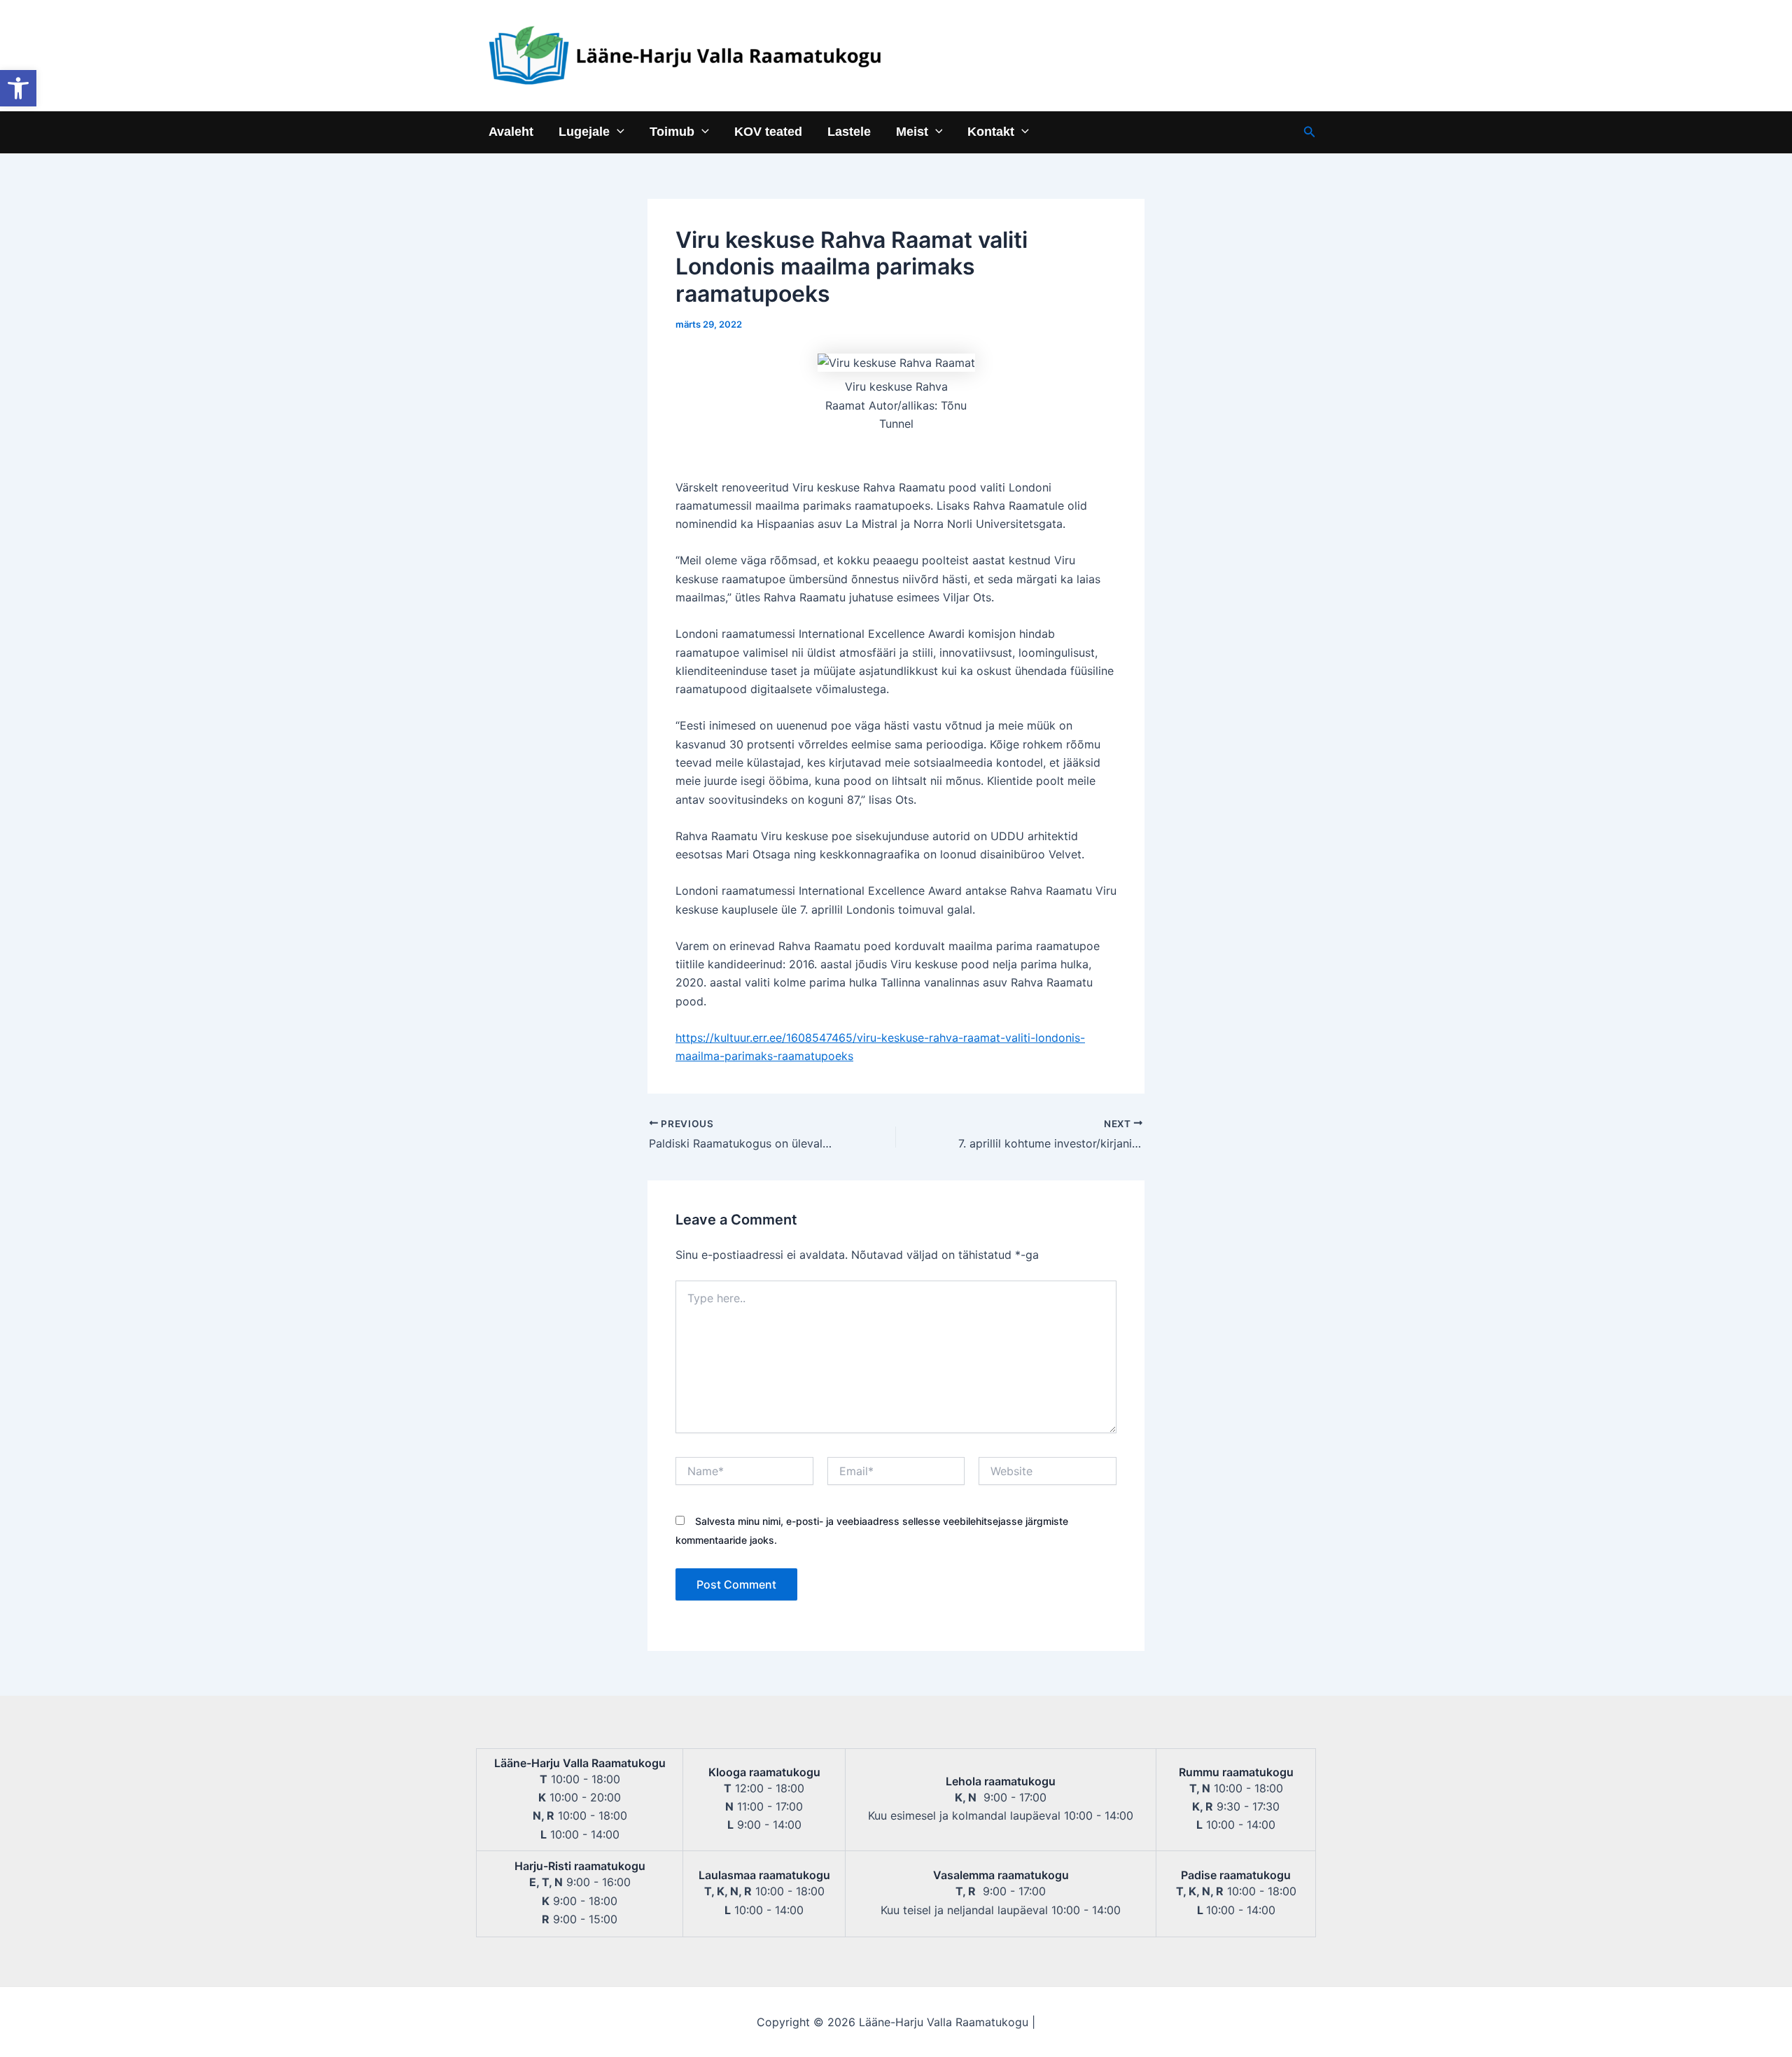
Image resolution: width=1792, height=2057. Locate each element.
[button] (18, 88)
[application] (617, 131)
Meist (912, 131)
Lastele (849, 131)
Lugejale (584, 131)
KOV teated (768, 131)
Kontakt (991, 131)
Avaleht (511, 131)
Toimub (672, 131)
